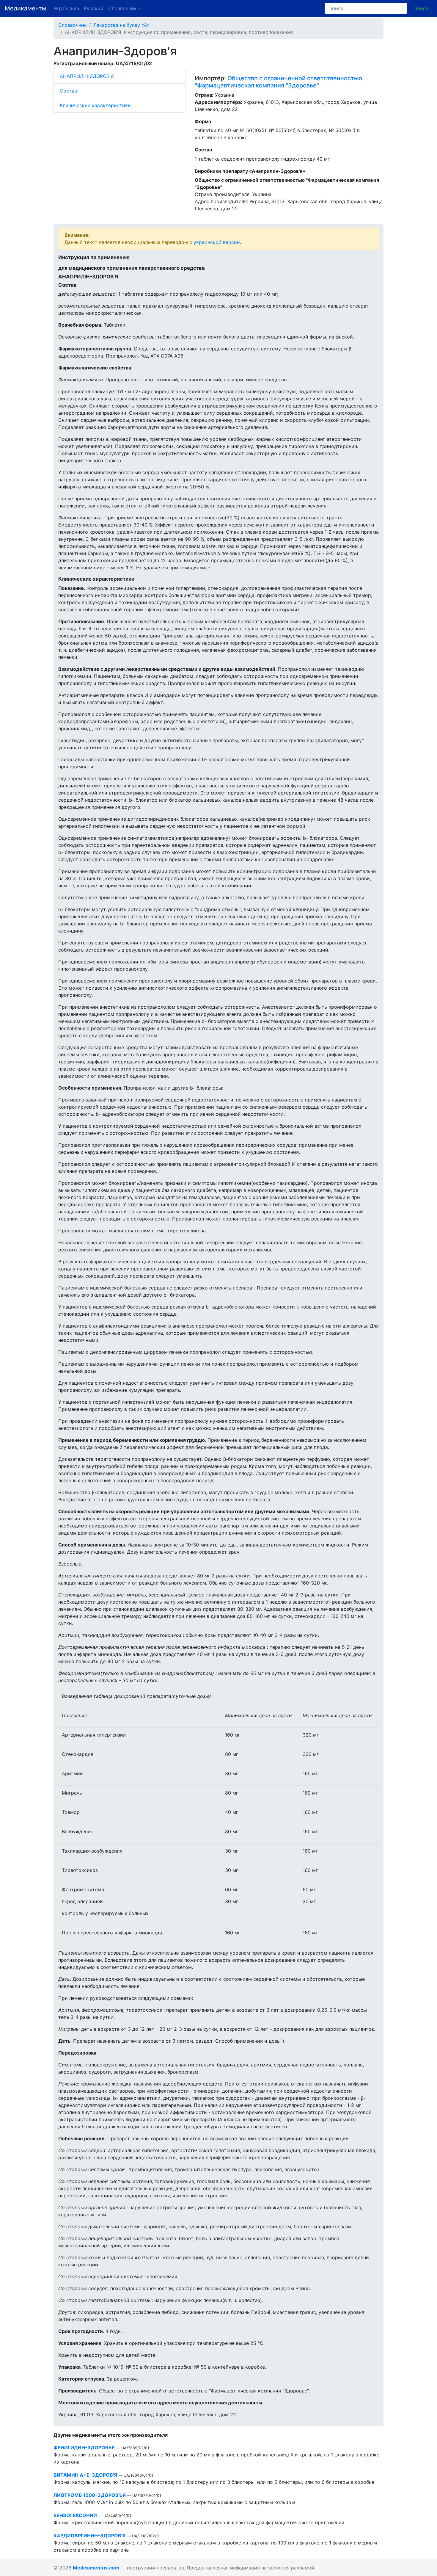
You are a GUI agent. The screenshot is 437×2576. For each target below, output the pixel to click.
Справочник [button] (122, 8)
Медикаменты (26, 8)
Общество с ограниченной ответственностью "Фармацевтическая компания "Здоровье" (278, 82)
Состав (68, 91)
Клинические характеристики (95, 105)
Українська (66, 8)
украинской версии (217, 242)
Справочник (73, 25)
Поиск (421, 8)
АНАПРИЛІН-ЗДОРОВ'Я (87, 76)
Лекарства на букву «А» (121, 25)
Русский (94, 8)
